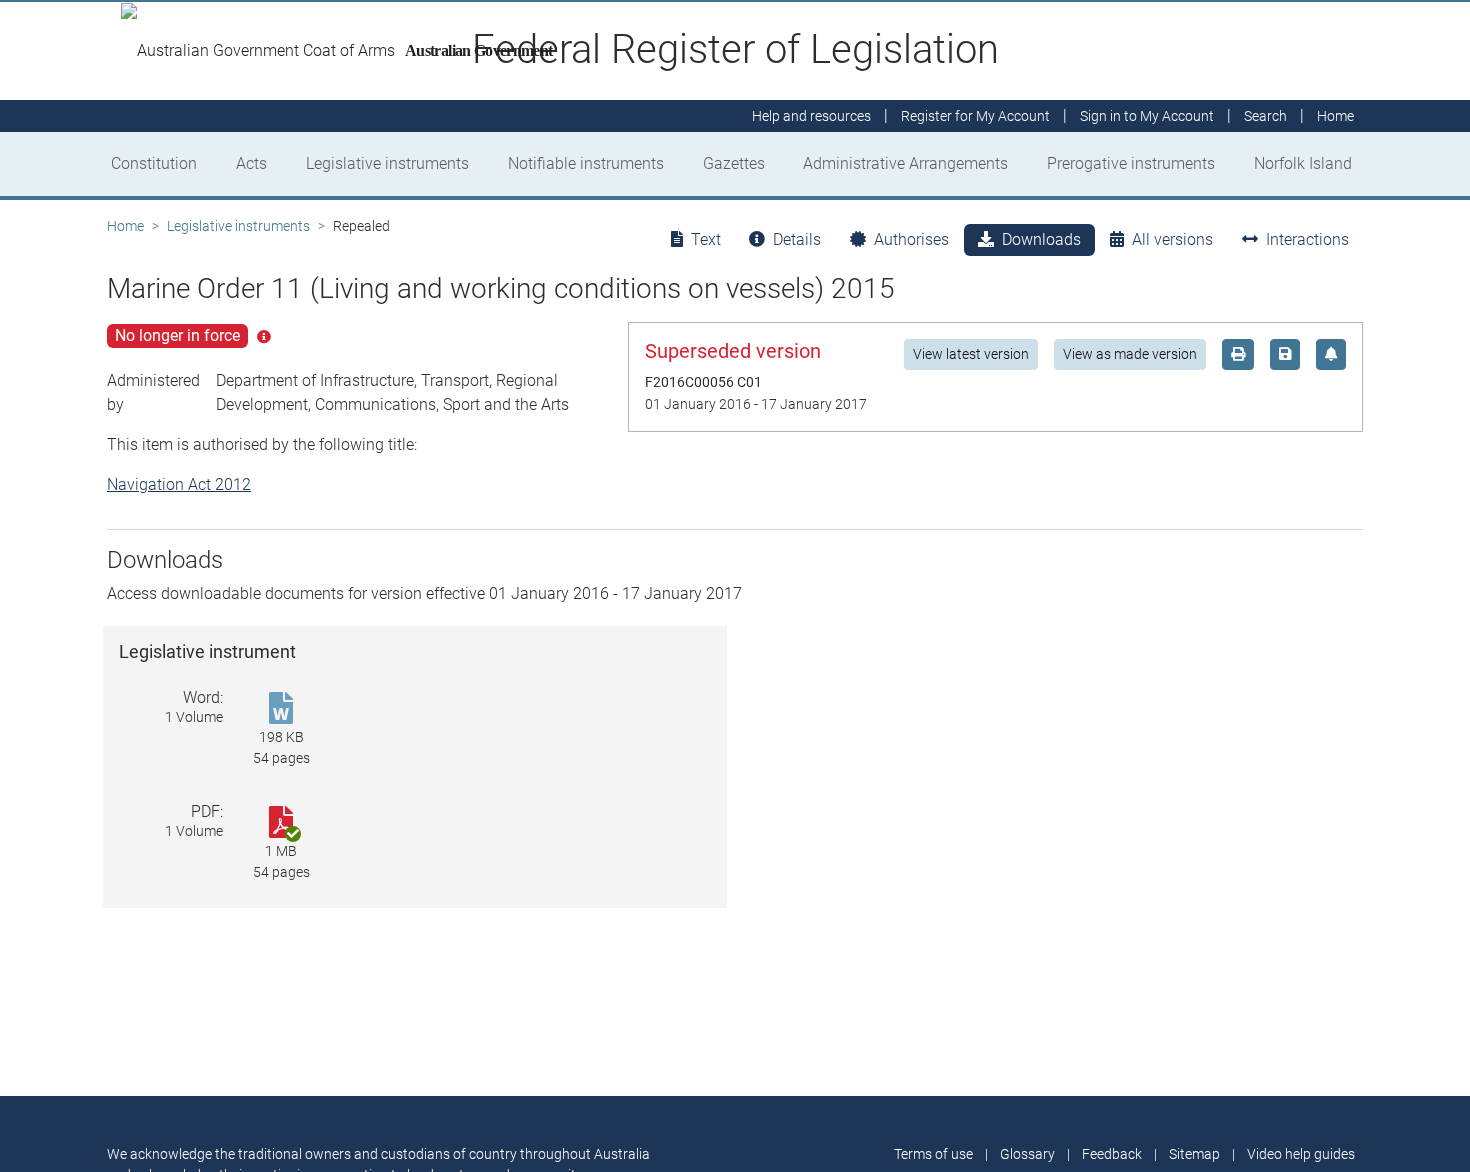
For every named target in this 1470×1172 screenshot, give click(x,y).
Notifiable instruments (586, 163)
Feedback (1112, 1154)
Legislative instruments (387, 163)
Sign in (1147, 116)
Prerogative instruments (1131, 163)
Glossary (1027, 1154)
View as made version (1130, 354)
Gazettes (734, 163)
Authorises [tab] (911, 239)
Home (125, 226)
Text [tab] (706, 239)
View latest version (971, 354)
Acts (251, 163)
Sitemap (1194, 1154)
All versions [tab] (1172, 239)
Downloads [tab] (1041, 239)
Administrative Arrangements (905, 163)
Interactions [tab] (1307, 239)
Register (975, 116)
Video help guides (1301, 1154)
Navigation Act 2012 (179, 484)
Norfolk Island (1303, 163)
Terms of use (933, 1154)
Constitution (154, 163)
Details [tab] (797, 239)
